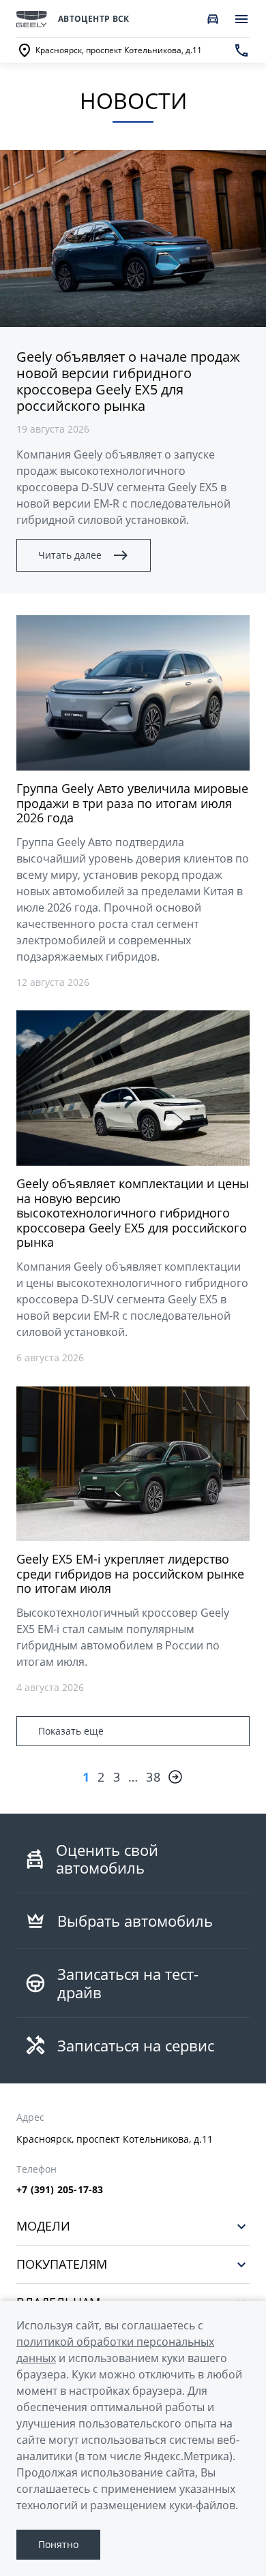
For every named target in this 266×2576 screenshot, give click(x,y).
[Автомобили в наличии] (213, 19)
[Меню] (241, 19)
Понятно (58, 2544)
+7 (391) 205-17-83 (60, 2190)
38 (153, 1777)
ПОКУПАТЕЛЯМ (62, 2264)
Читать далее (70, 555)
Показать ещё (71, 1731)
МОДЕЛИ (43, 2226)
